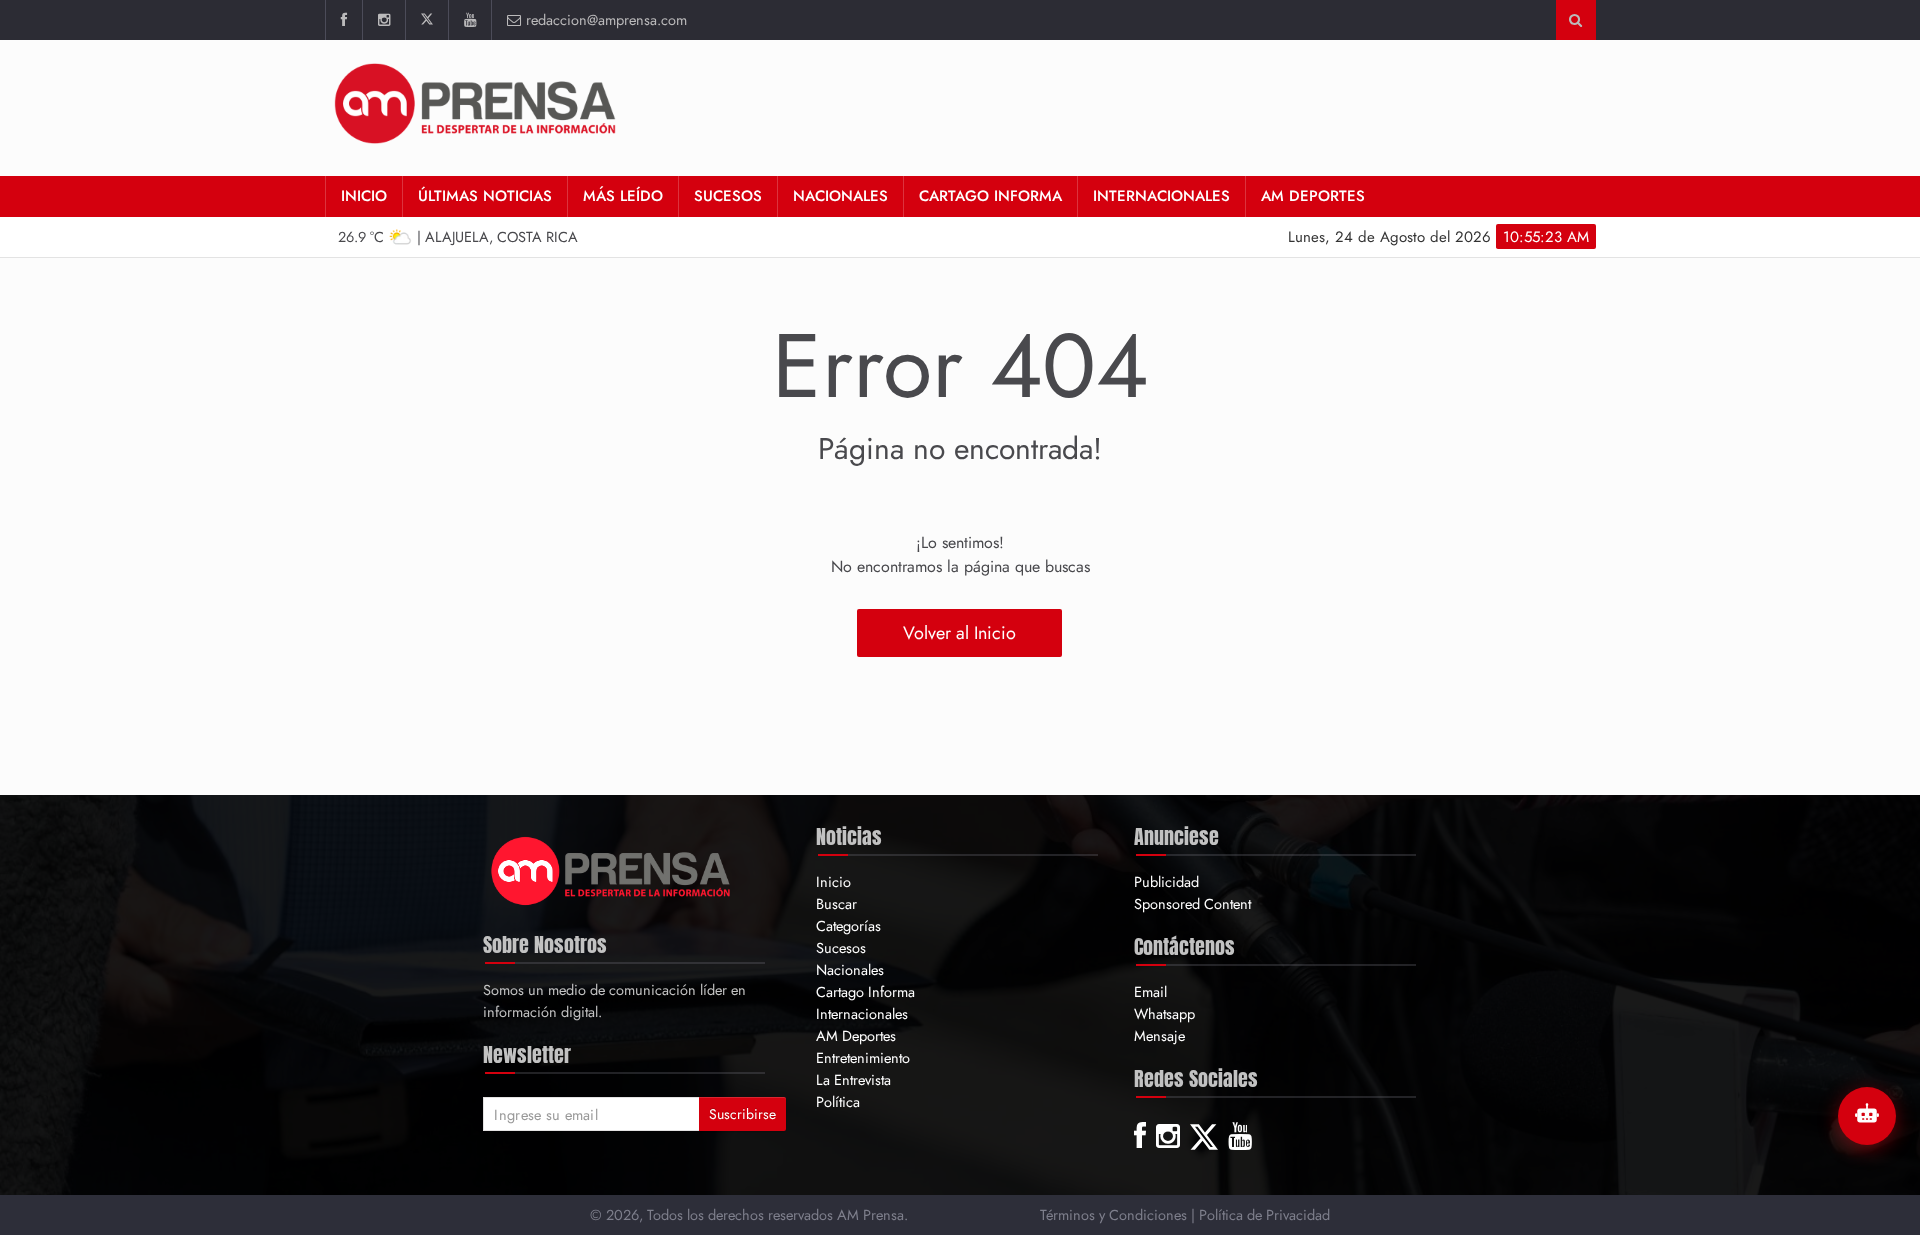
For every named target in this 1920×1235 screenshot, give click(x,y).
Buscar (836, 903)
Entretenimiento (863, 1057)
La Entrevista (853, 1079)
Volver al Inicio (959, 633)
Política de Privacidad (1264, 1214)
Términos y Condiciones (1113, 1214)
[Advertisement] (1232, 105)
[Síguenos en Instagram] (383, 20)
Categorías (848, 925)
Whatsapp (1164, 1013)
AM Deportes (1313, 196)
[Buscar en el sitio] (1575, 20)
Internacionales (1161, 196)
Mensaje (1159, 1035)
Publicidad (1166, 881)
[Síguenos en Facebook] (343, 20)
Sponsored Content (1192, 903)
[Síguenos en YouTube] (469, 20)
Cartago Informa (990, 196)
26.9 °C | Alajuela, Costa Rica (458, 236)
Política (838, 1101)
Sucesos (728, 196)
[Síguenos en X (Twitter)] (426, 20)
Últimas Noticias (485, 196)
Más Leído (623, 196)
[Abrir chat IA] (1867, 1116)
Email (1150, 991)
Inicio (364, 196)
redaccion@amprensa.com (606, 19)
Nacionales (840, 196)
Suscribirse (742, 1114)
